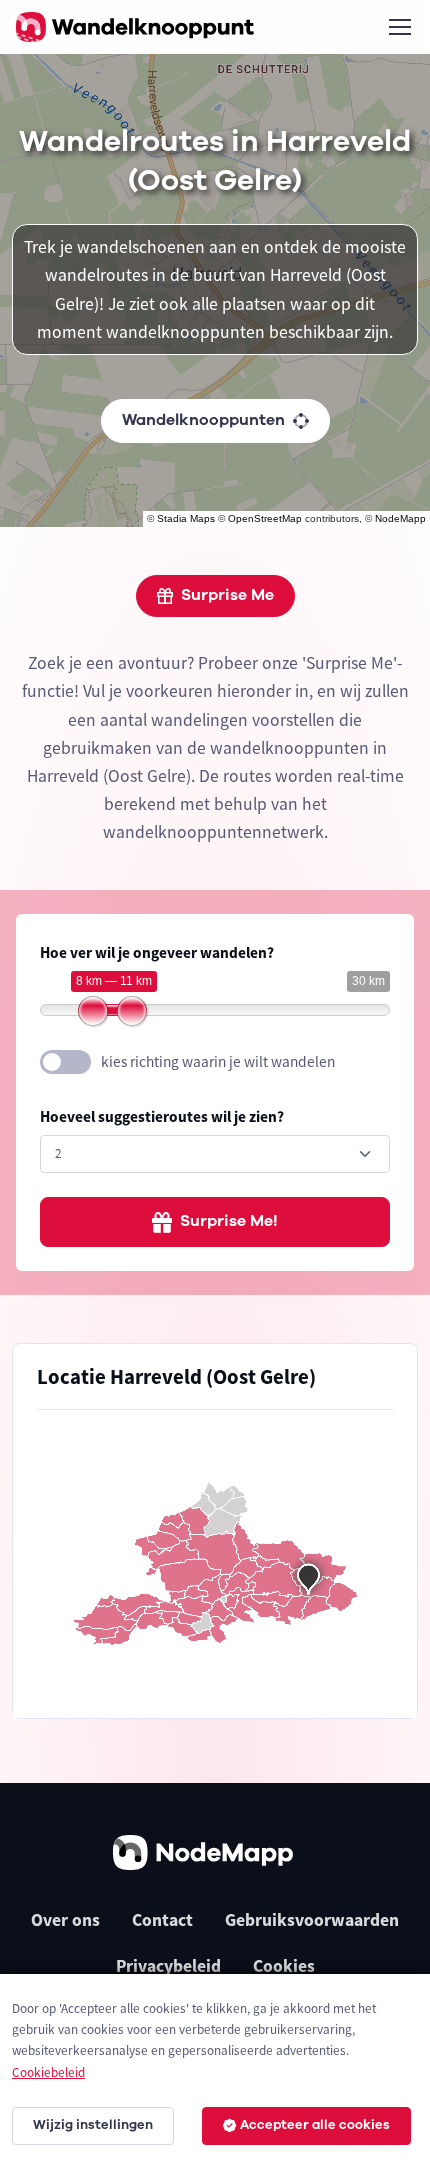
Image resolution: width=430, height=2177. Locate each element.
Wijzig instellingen (93, 2125)
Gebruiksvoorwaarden (312, 1920)
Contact (162, 1920)
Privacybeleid (168, 1966)
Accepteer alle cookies (315, 2125)
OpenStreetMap (265, 518)
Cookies (284, 1966)
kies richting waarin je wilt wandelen (218, 1061)
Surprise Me (227, 595)
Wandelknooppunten (203, 420)
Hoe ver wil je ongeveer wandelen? (157, 952)
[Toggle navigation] (399, 27)
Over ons (65, 1920)
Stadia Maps (186, 518)
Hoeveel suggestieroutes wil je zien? (162, 1116)
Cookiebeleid (48, 2072)
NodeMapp (400, 518)
